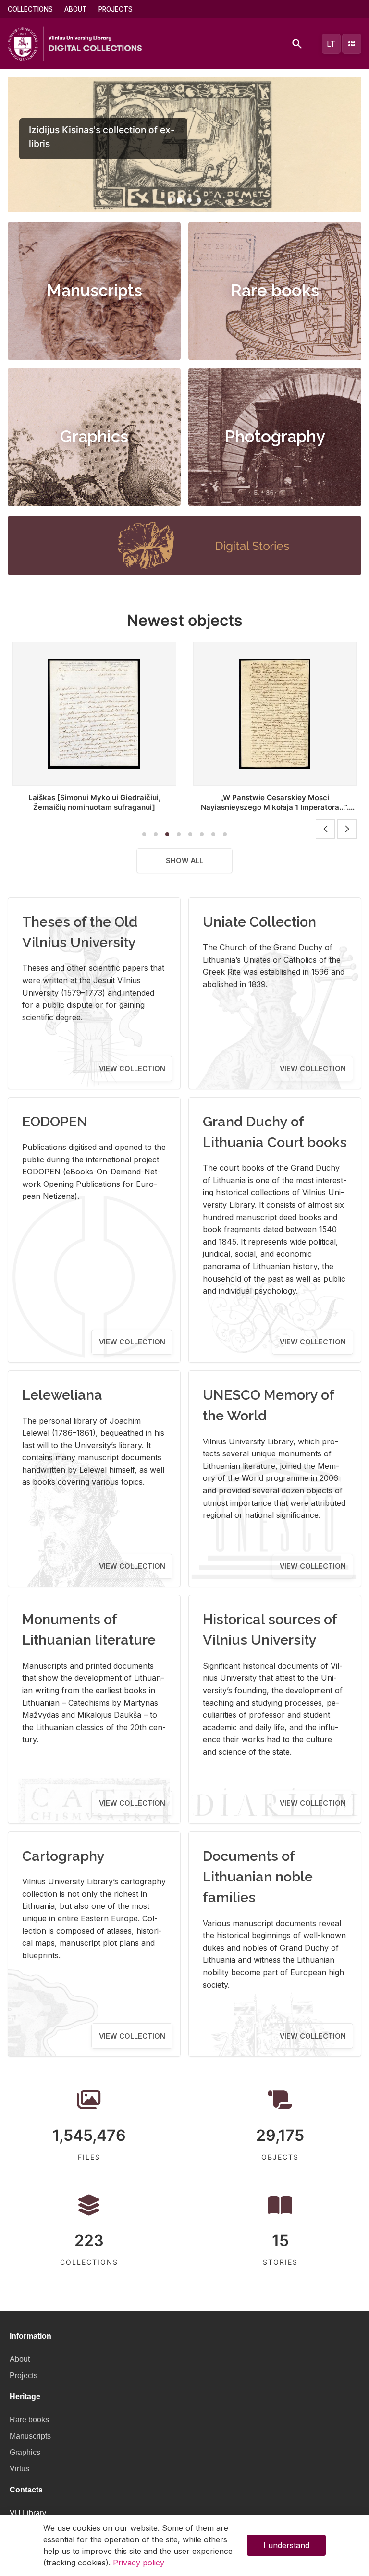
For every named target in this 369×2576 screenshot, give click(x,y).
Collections (30, 9)
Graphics (94, 437)
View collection (132, 1068)
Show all (184, 861)
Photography (275, 437)
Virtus (19, 2469)
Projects (116, 9)
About (76, 9)
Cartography (63, 1856)
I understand (286, 2545)
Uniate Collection (259, 922)
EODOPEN (55, 1122)
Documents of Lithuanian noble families (258, 1877)
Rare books (275, 291)
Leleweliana (62, 1395)
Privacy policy (139, 2563)
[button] (170, 200)
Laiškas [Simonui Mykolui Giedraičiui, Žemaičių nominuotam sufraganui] (94, 802)
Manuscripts (94, 291)
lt (331, 44)
